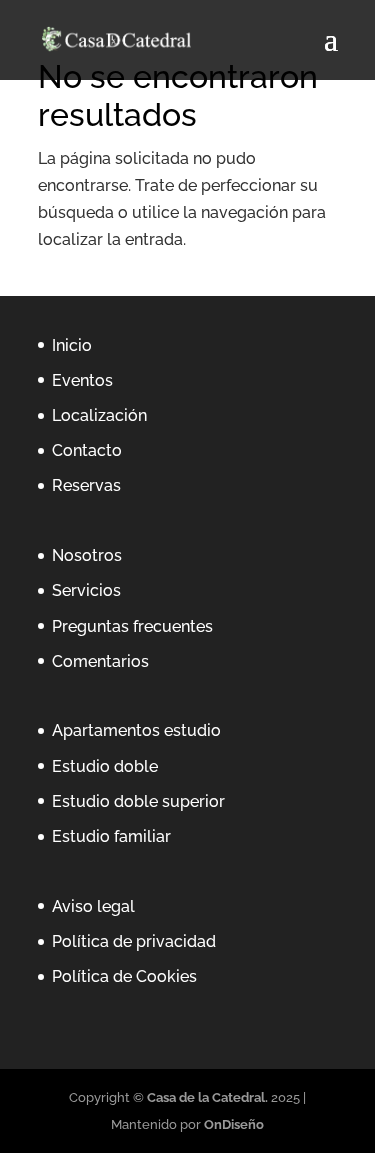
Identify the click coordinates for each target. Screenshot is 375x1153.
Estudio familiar (111, 836)
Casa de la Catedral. (209, 1097)
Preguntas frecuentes (132, 626)
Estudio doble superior (138, 801)
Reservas (86, 485)
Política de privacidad (134, 941)
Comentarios (100, 661)
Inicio (72, 345)
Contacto (87, 450)
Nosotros (87, 555)
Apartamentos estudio (136, 730)
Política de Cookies (124, 976)
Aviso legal (93, 906)
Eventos (82, 380)
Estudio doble (105, 766)
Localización (99, 415)
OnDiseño (234, 1124)
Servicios (86, 590)
